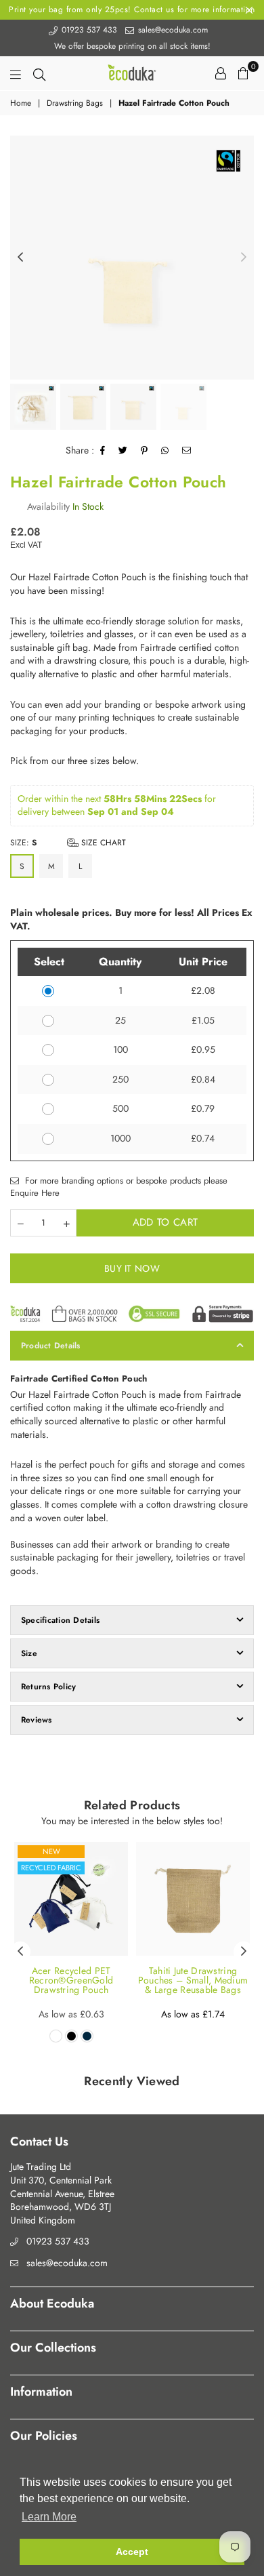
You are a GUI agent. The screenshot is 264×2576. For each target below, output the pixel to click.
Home (21, 103)
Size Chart (102, 843)
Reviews (37, 1720)
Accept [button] (132, 2552)
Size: (68, 843)
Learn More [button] (49, 2517)
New (51, 1851)
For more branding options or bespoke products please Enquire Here (119, 1187)
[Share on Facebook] (103, 451)
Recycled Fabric (51, 1868)
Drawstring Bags (75, 103)
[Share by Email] (187, 451)
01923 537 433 (88, 30)
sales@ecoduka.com (172, 30)
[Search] (39, 73)
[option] (132, 258)
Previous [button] (20, 258)
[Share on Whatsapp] (165, 451)
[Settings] (221, 73)
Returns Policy (48, 1687)
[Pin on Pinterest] (145, 451)
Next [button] (244, 258)
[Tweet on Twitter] (123, 451)
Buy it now (132, 1268)
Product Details (51, 1346)
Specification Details (60, 1620)
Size (29, 1653)
